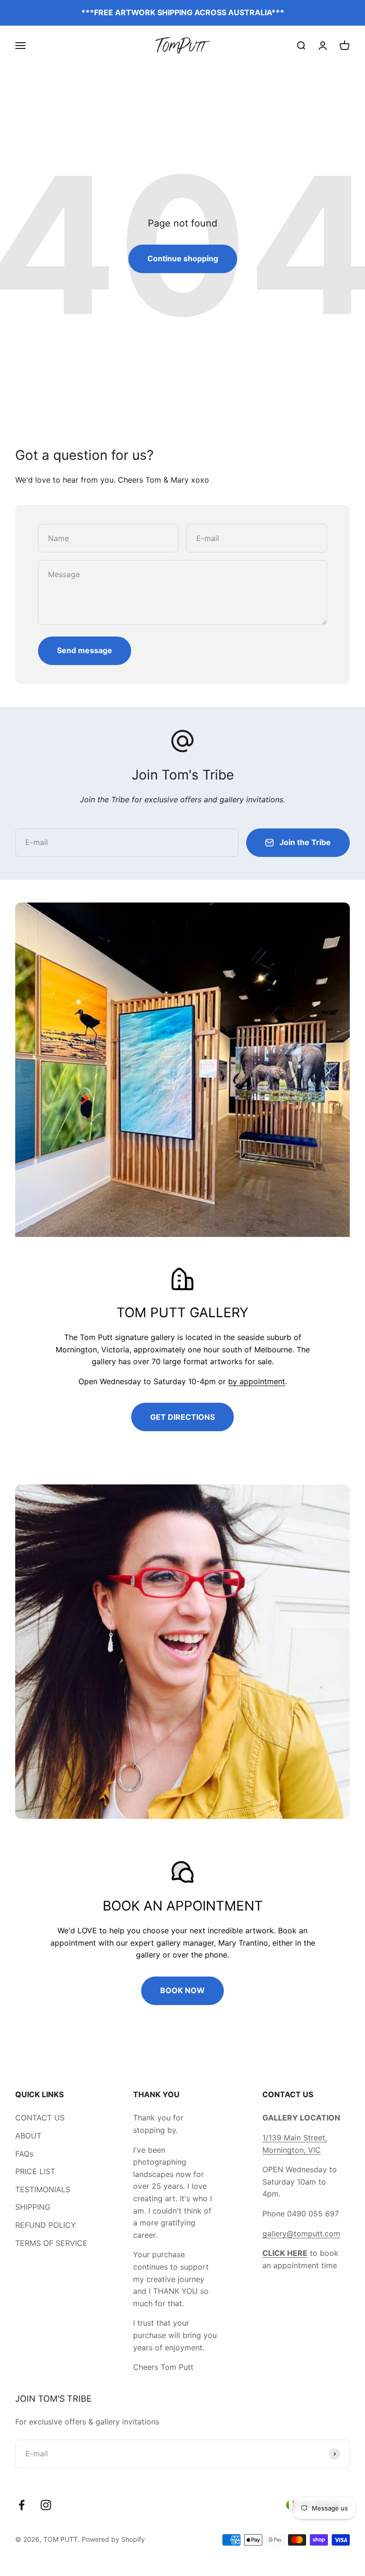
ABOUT (28, 2136)
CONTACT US (40, 2118)
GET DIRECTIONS (182, 1417)
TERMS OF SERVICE (51, 2243)
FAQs (24, 2154)
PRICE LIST (35, 2171)
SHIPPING (33, 2207)
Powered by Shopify (113, 2539)
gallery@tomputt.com (301, 2234)
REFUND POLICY (46, 2225)
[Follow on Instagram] (46, 2505)
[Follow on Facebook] (22, 2505)
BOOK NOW (182, 1990)
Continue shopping (183, 258)
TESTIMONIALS (43, 2189)
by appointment (257, 1381)
